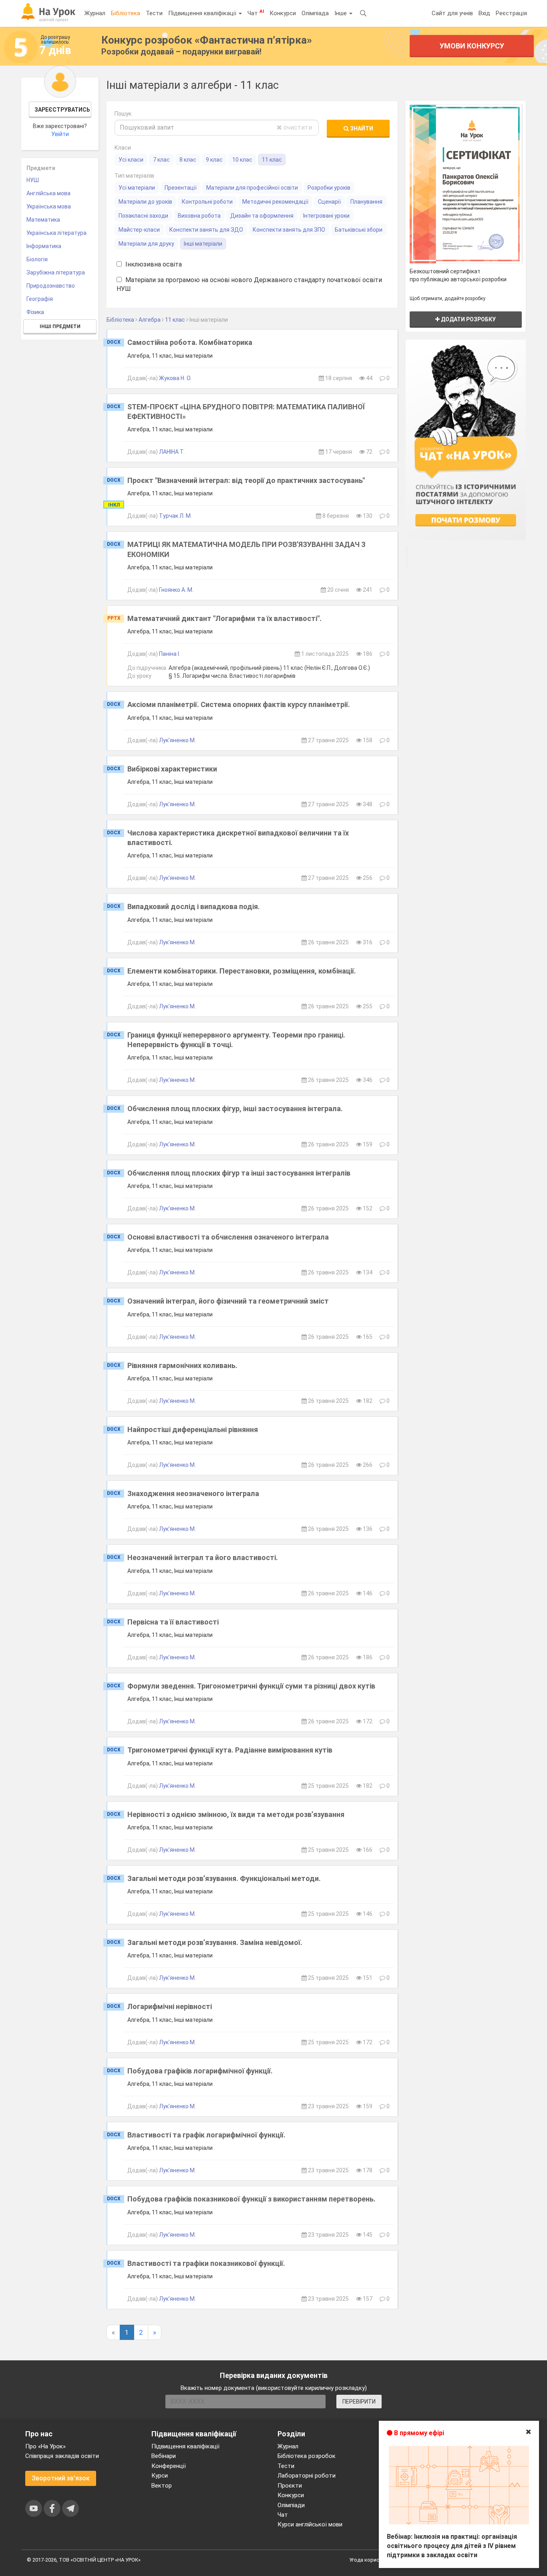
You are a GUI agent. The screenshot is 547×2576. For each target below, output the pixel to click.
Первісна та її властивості (173, 1622)
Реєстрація (511, 13)
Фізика (35, 312)
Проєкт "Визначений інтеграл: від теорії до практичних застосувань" (246, 480)
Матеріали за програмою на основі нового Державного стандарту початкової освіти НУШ (249, 284)
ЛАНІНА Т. (172, 452)
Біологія (37, 259)
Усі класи (131, 160)
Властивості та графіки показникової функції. (206, 2263)
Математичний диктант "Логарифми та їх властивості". (224, 618)
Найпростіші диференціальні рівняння (193, 1429)
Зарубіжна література (56, 272)
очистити (297, 127)
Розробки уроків (329, 188)
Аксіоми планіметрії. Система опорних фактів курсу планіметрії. (239, 704)
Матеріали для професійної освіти (252, 188)
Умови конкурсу (472, 46)
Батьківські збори (359, 230)
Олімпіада (315, 13)
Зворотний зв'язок (61, 2478)
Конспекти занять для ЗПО (289, 230)
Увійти (60, 134)
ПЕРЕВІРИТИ (359, 2402)
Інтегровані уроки (326, 216)
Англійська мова (48, 193)
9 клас (214, 160)
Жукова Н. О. (175, 378)
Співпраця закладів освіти (62, 2456)
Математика (43, 220)
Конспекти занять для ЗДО (206, 230)
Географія (40, 299)
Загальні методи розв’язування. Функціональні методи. (224, 1878)
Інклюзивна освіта (153, 264)
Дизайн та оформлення (262, 216)
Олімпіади (291, 2505)
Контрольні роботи (207, 202)
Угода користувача (373, 2560)
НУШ (33, 180)
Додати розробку (468, 319)
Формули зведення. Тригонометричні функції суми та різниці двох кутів (251, 1686)
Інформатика (44, 246)
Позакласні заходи (143, 216)
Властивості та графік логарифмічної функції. (206, 2135)
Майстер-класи (139, 230)
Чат (256, 13)
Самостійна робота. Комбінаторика (190, 342)
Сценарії (329, 202)
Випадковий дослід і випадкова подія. (194, 906)
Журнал (95, 13)
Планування (366, 202)
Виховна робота (199, 216)
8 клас (188, 160)
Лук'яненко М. (177, 740)
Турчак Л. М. (175, 516)
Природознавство (51, 286)
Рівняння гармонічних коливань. (182, 1365)
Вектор (162, 2486)
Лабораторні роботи (307, 2476)
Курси (160, 2476)
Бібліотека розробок (307, 2456)
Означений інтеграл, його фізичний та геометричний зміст (228, 1301)
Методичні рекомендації (275, 202)
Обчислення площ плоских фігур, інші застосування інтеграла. (235, 1109)
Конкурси (283, 13)
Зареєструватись (62, 110)
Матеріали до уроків (145, 202)
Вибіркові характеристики (172, 769)
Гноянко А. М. (176, 590)
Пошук (123, 114)
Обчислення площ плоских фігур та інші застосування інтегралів (239, 1173)
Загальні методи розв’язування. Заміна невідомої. (215, 1942)
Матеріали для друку (146, 244)
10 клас (242, 160)
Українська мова (49, 206)
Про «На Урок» (45, 2446)
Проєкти (290, 2486)
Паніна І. (170, 654)
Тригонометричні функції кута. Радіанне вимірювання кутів (230, 1750)
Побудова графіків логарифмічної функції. (200, 2071)
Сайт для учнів (452, 13)
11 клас (272, 160)
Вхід (484, 13)
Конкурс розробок (207, 40)
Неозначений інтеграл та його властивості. (203, 1557)
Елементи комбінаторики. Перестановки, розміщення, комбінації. (242, 971)
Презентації (181, 188)
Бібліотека (126, 13)
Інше (341, 13)
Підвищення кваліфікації (203, 13)
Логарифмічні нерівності (170, 2006)
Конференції (169, 2466)
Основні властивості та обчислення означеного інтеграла (228, 1237)
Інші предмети (60, 327)
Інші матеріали (203, 244)
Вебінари (164, 2456)
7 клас (161, 160)
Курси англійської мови (310, 2524)
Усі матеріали (137, 188)
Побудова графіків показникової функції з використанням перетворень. (251, 2199)
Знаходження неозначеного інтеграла (193, 1493)
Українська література (56, 233)
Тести (154, 13)
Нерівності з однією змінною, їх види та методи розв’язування (236, 1814)
